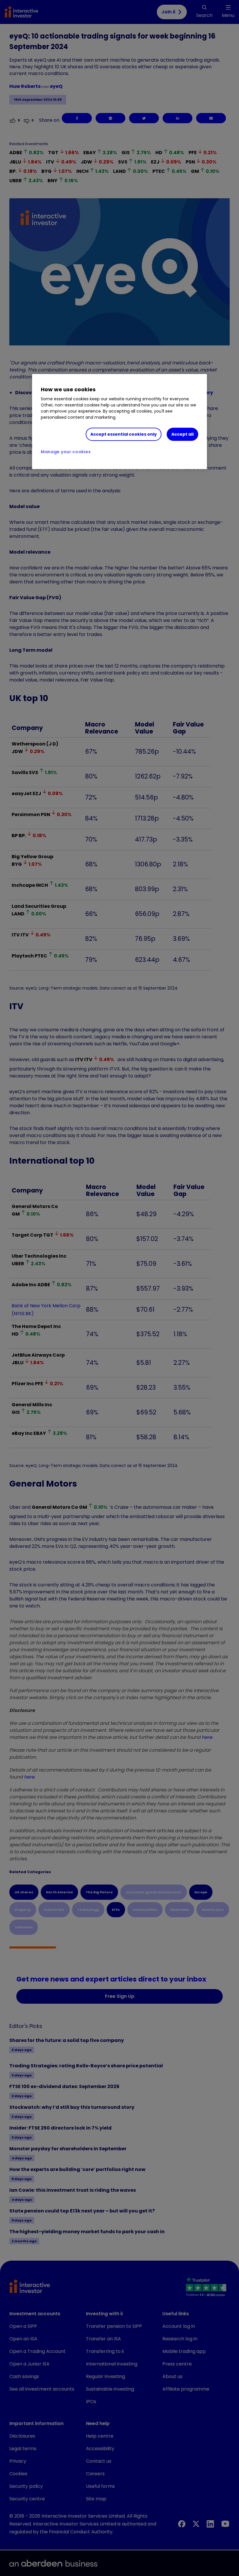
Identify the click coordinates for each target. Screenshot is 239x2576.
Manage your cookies (66, 452)
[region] (119, 422)
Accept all (182, 434)
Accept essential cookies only (124, 434)
